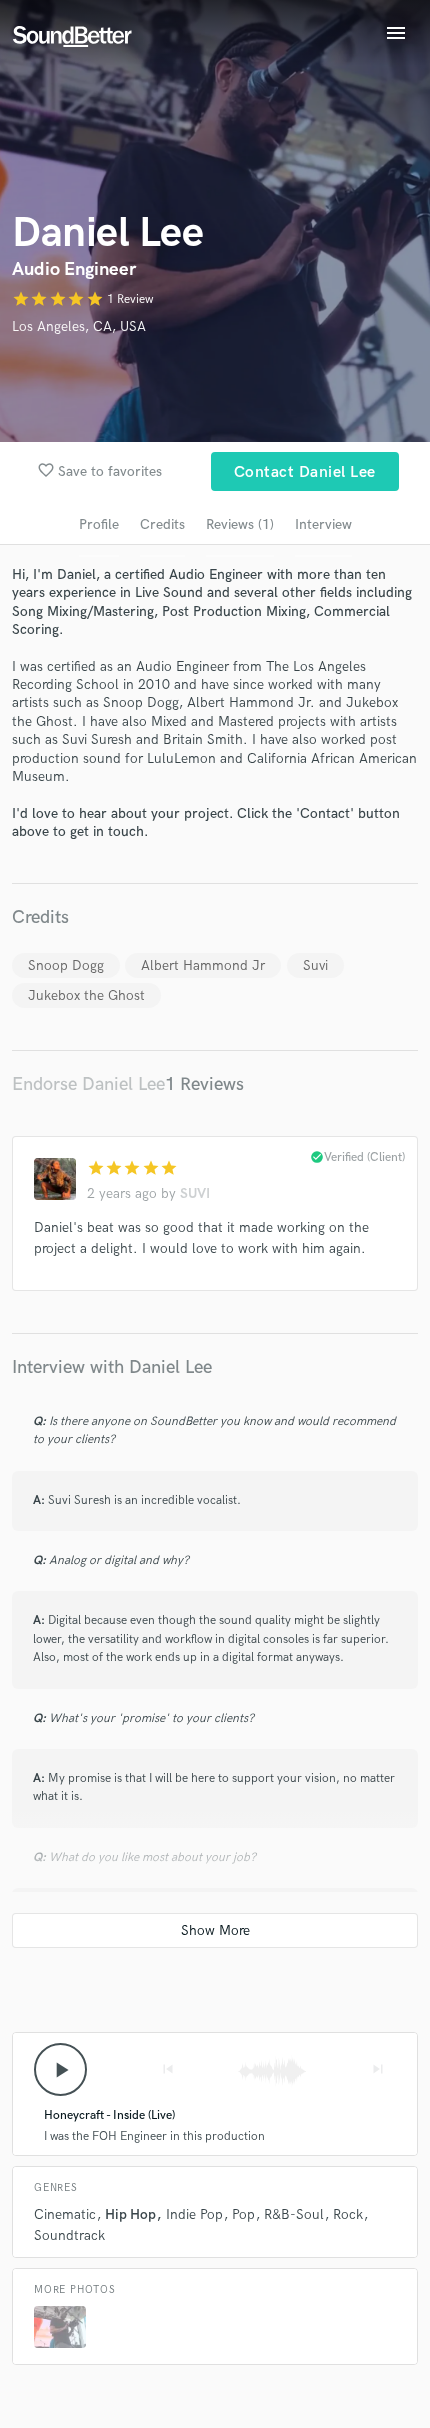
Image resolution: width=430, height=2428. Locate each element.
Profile (99, 524)
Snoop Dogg (66, 965)
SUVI (195, 1193)
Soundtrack (69, 2235)
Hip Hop (130, 2214)
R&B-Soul (294, 2214)
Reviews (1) (240, 524)
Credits (162, 524)
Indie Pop (194, 2214)
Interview (323, 524)
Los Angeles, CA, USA (79, 326)
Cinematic (65, 2214)
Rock (348, 2214)
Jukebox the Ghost (86, 995)
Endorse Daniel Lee (88, 1084)
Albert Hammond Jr (203, 965)
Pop (243, 2214)
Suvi (315, 965)
